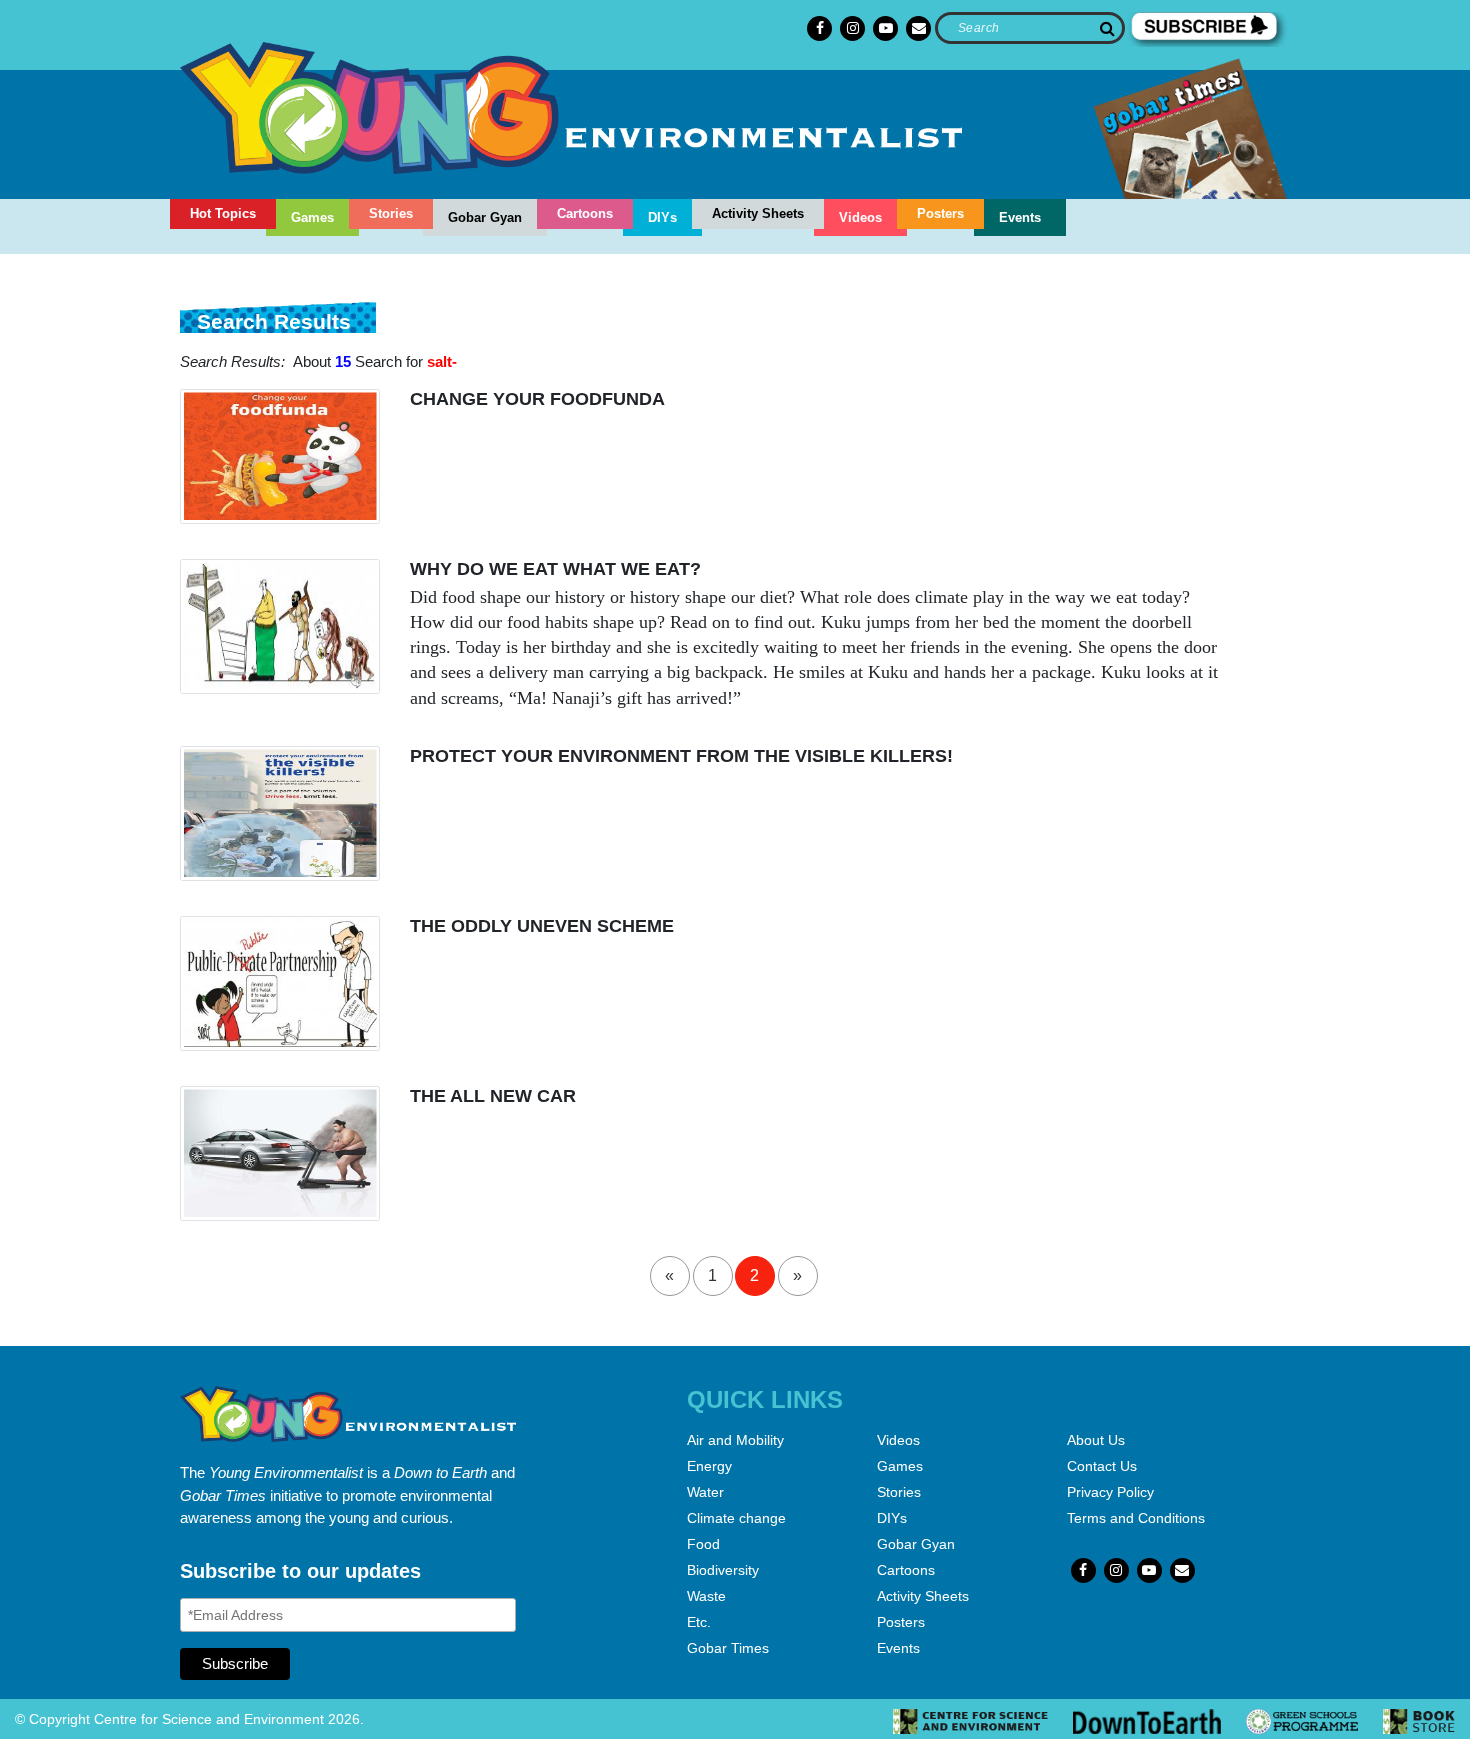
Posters (940, 213)
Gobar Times (728, 1648)
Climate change (736, 1518)
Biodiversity (723, 1570)
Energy (709, 1466)
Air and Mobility (735, 1440)
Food (703, 1544)
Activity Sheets (758, 213)
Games (312, 217)
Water (705, 1492)
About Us (1096, 1440)
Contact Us (1102, 1466)
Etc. (699, 1622)
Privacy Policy (1110, 1492)
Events (1020, 217)
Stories (391, 213)
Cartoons (585, 213)
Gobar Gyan (485, 217)
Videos (860, 217)
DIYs (662, 217)
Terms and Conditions (1136, 1518)
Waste (706, 1596)
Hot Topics (223, 213)
